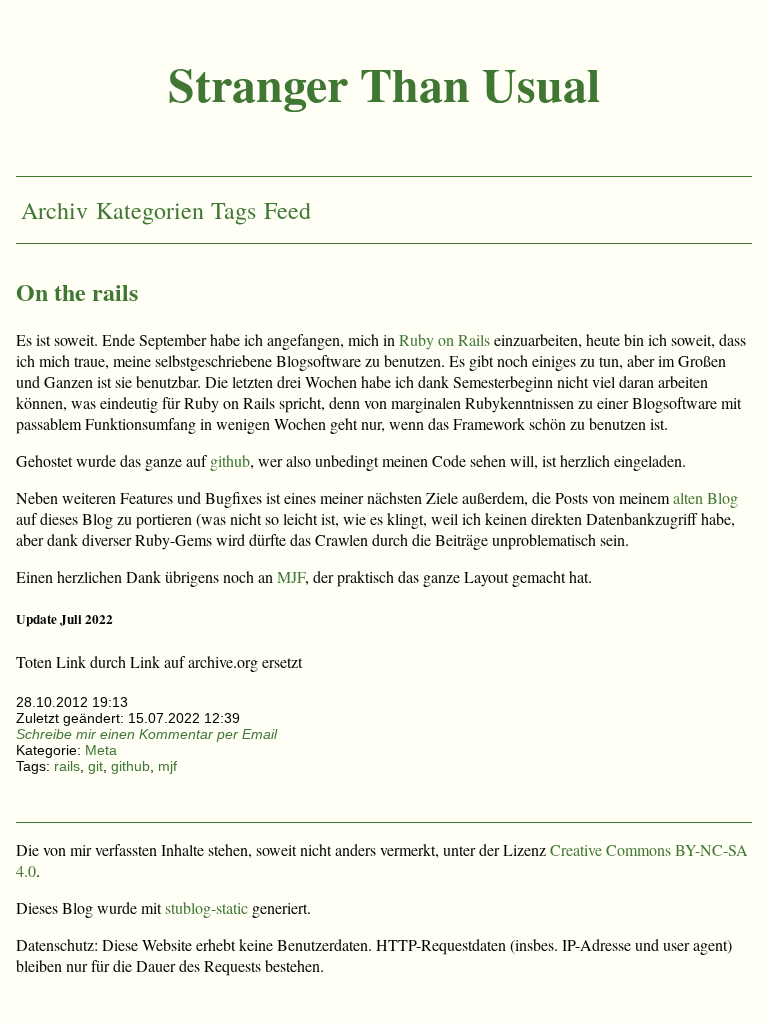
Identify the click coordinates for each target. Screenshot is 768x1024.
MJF (291, 576)
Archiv (54, 210)
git (95, 766)
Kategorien (150, 210)
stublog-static (206, 907)
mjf (167, 766)
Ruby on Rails (444, 339)
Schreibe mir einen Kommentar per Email (146, 734)
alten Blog (705, 497)
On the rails (77, 291)
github (230, 460)
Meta (101, 750)
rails (67, 766)
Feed (287, 210)
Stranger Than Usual (384, 83)
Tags (233, 210)
